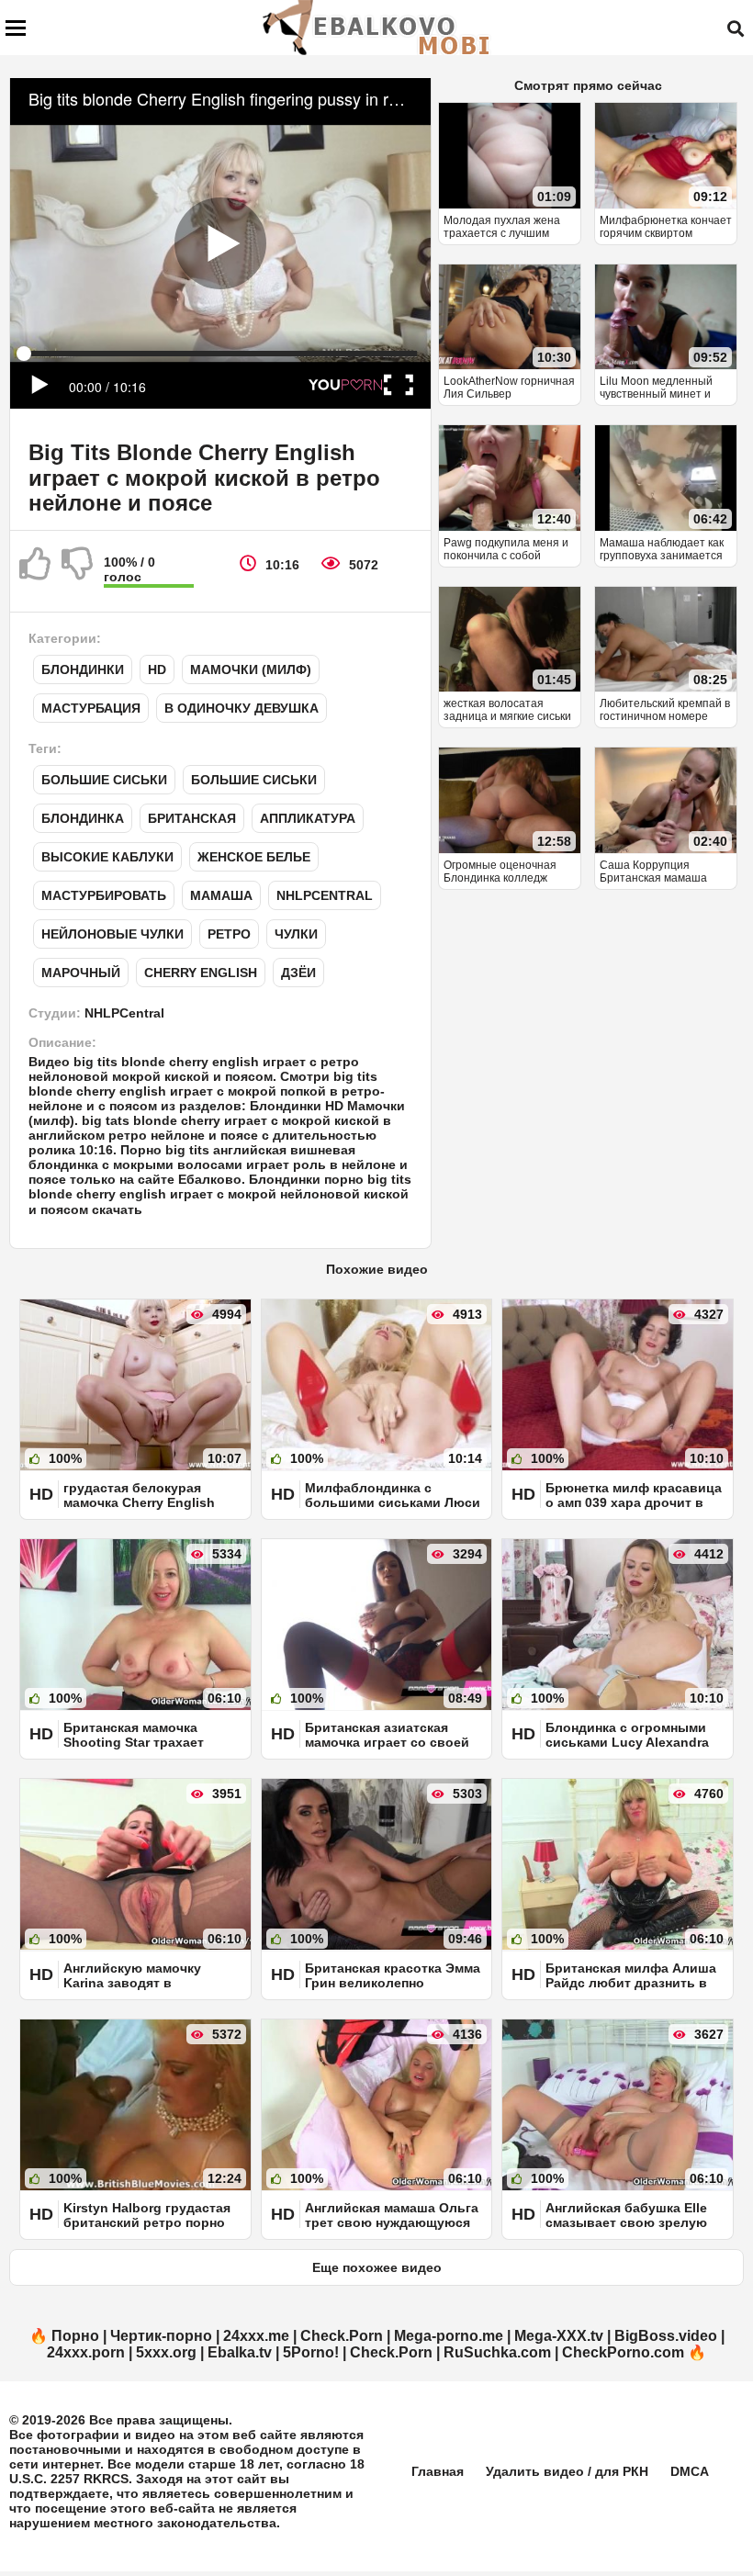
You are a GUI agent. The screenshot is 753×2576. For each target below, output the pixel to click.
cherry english (201, 973)
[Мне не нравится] (78, 571)
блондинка (83, 818)
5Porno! (311, 2352)
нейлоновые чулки (112, 934)
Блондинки (83, 669)
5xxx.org (166, 2352)
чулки (296, 934)
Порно (75, 2336)
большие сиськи (104, 780)
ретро (229, 934)
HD (157, 669)
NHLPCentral (124, 1013)
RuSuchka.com (497, 2352)
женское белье (254, 857)
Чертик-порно (161, 2336)
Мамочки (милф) (251, 669)
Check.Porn (342, 2336)
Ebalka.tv (240, 2352)
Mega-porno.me (449, 2336)
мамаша (221, 895)
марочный (81, 973)
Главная (438, 2471)
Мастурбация (91, 708)
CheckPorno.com (623, 2352)
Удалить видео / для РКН (567, 2471)
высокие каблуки (107, 857)
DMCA (690, 2471)
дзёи (298, 973)
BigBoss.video (666, 2336)
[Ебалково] (377, 28)
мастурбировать (104, 895)
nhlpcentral (325, 895)
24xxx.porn (86, 2352)
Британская (192, 818)
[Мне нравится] (36, 571)
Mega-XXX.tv (559, 2336)
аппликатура (308, 818)
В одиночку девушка (242, 708)
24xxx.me (256, 2336)
